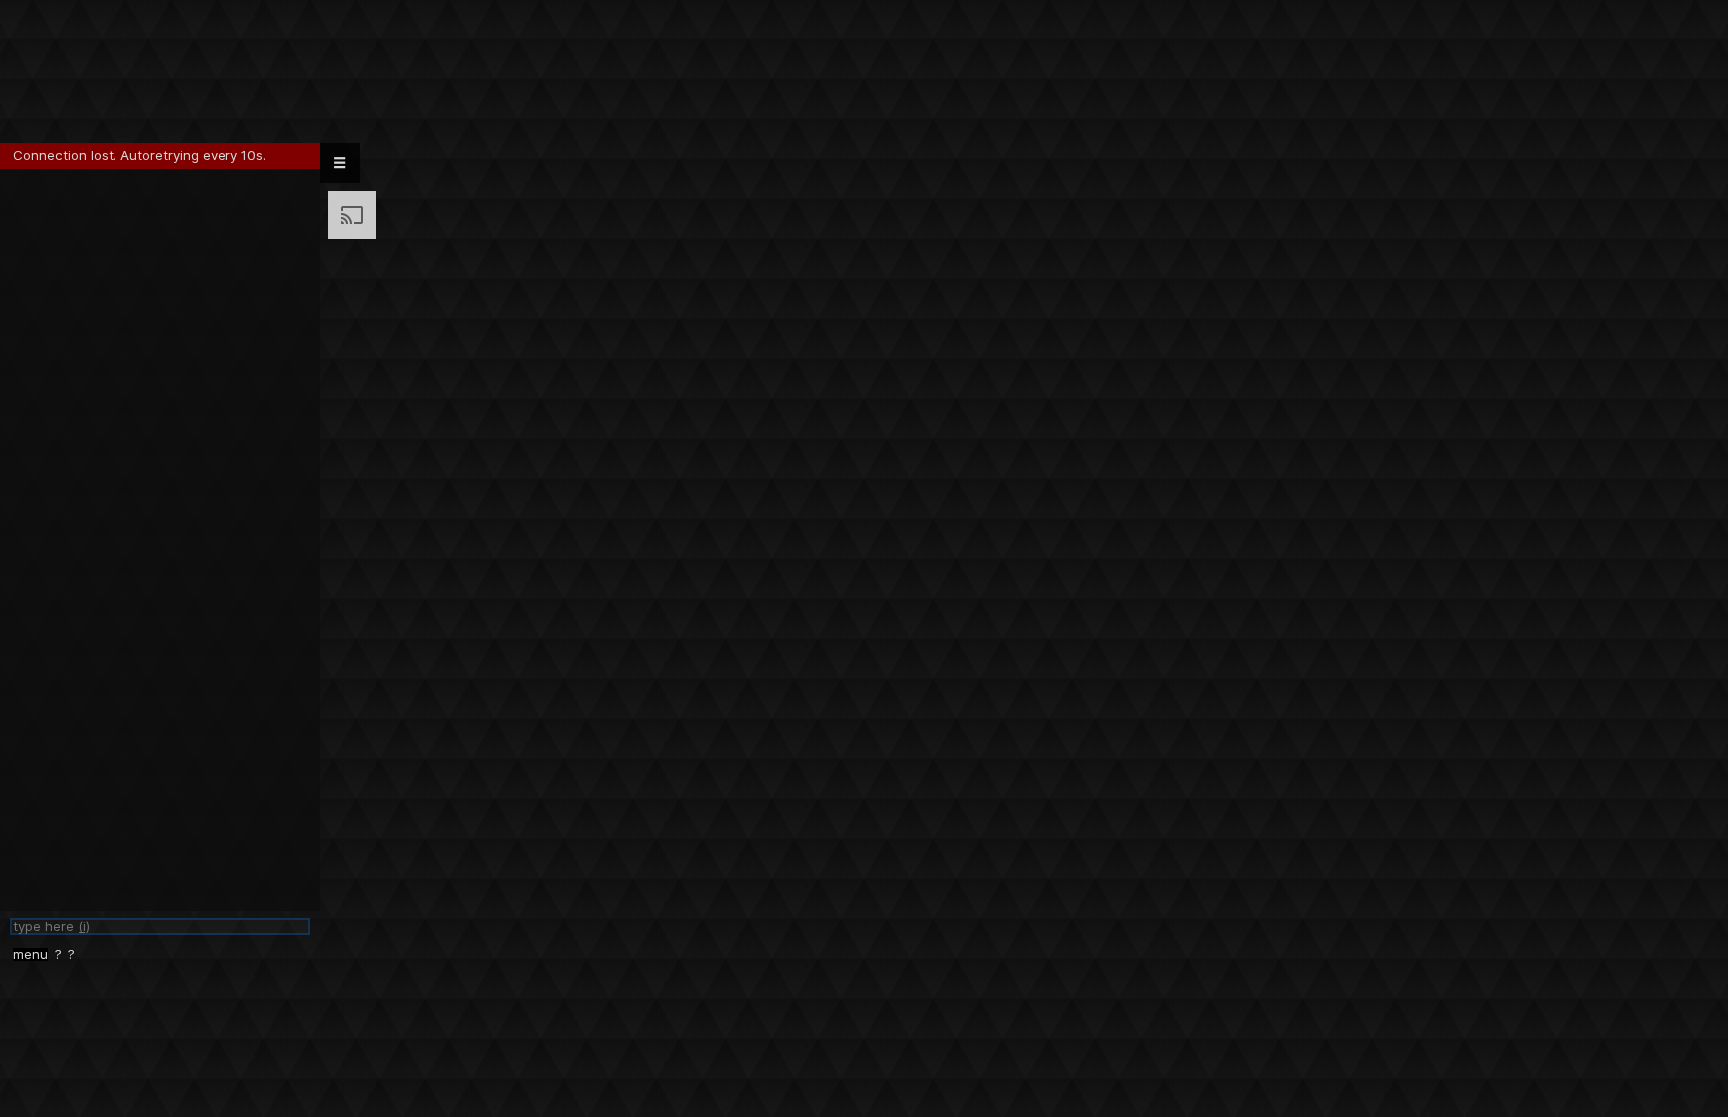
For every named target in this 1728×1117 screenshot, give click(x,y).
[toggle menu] (340, 163)
